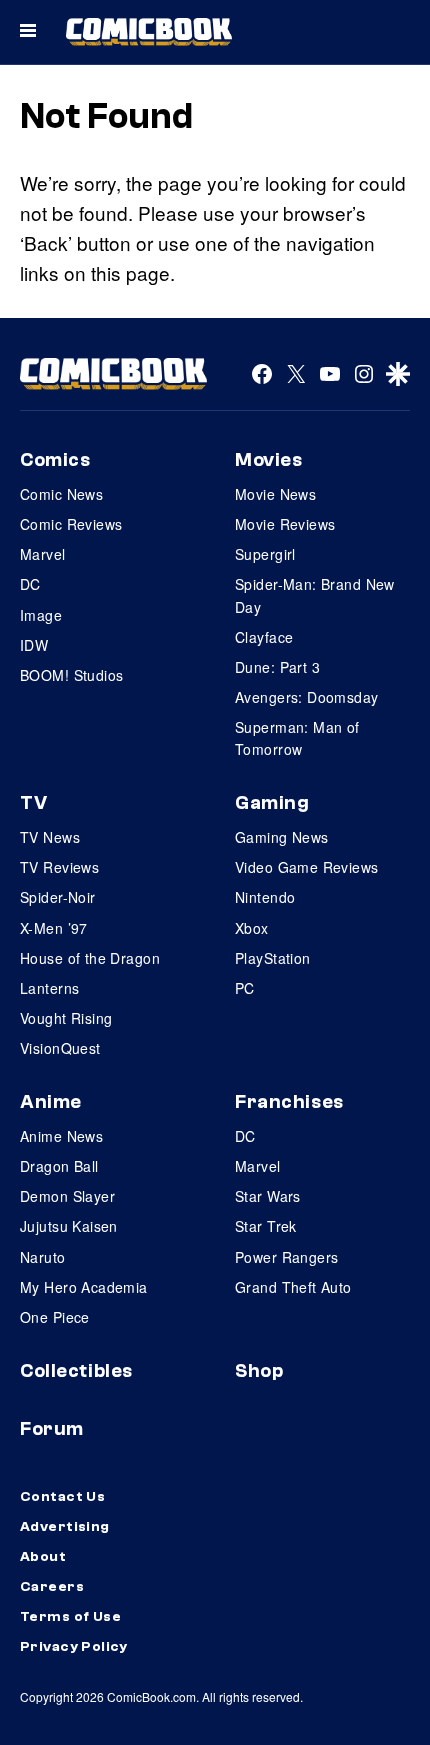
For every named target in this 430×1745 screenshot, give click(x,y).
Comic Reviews (71, 524)
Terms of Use (70, 1617)
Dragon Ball (59, 1166)
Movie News (275, 494)
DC (30, 584)
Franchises (289, 1102)
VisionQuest (60, 1048)
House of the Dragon (90, 958)
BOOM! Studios (71, 675)
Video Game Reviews (307, 867)
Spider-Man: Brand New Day (315, 595)
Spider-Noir (58, 897)
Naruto (43, 1257)
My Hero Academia (84, 1287)
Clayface (264, 637)
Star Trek (266, 1226)
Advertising (65, 1527)
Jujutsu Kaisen (69, 1226)
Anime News (61, 1136)
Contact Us (62, 1497)
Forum (52, 1429)
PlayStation (273, 958)
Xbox (252, 928)
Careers (52, 1587)
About (43, 1557)
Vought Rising (66, 1018)
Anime (51, 1102)
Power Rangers (286, 1257)
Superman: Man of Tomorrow (297, 738)
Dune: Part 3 (277, 667)
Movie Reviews (285, 524)
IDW (34, 645)
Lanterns (49, 988)
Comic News (61, 494)
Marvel (43, 554)
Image (41, 615)
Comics (55, 460)
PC (245, 988)
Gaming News (282, 837)
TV (33, 803)
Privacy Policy (74, 1647)
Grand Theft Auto (293, 1287)
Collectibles (76, 1371)
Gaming (272, 803)
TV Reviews (59, 867)
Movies (268, 460)
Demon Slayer (67, 1196)
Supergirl (265, 554)
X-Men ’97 (54, 928)
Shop (259, 1371)
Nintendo (265, 897)
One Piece (55, 1317)
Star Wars (268, 1196)
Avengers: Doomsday (307, 697)
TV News (50, 837)
